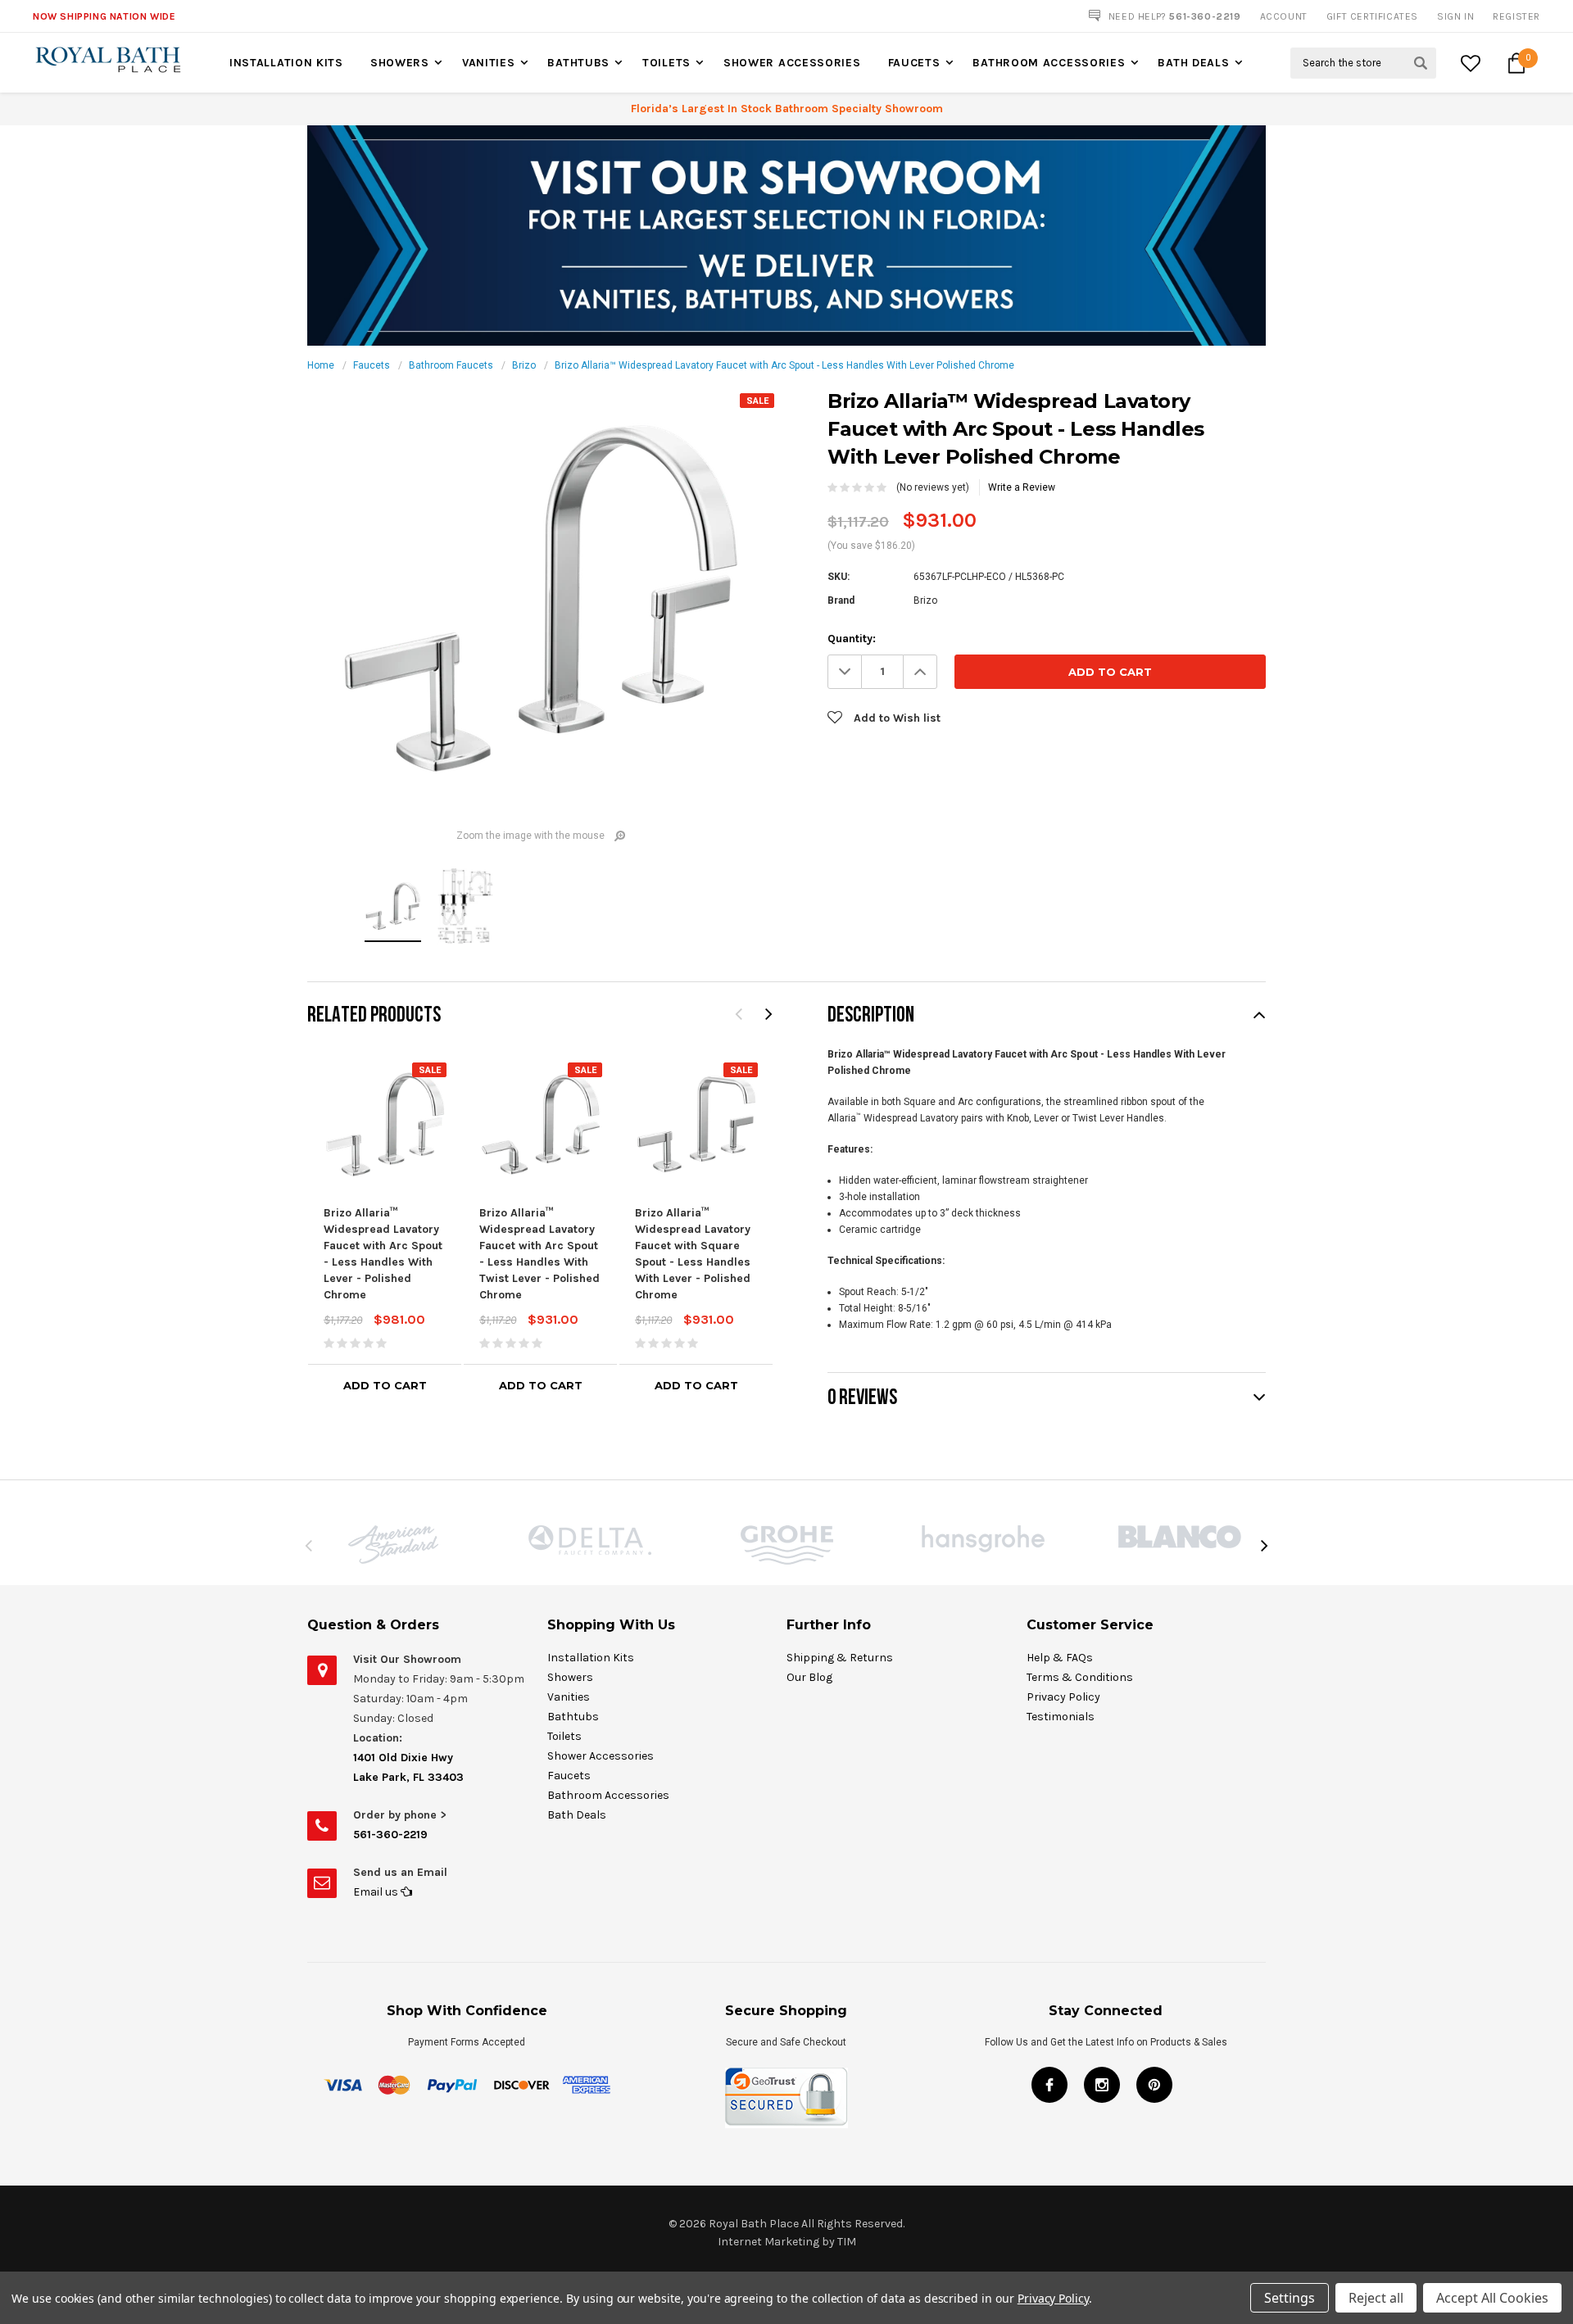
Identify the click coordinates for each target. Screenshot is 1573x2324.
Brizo (524, 365)
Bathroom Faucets (451, 365)
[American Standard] (393, 1545)
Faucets (914, 63)
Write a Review (1022, 487)
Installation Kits (286, 63)
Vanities (489, 63)
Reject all (1376, 2298)
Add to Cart (385, 1385)
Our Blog (809, 1677)
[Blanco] (1180, 1537)
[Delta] (590, 1540)
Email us (377, 1892)
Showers (400, 63)
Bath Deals (1193, 63)
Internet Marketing (768, 2242)
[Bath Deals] (786, 235)
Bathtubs (578, 63)
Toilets (666, 63)
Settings (1290, 2298)
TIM (847, 2242)
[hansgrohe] (983, 1539)
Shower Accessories (792, 63)
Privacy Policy (1063, 1697)
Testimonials (1061, 1717)
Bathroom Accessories (1049, 63)
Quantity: (852, 639)
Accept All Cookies (1492, 2298)
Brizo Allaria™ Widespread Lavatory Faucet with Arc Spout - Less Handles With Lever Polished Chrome (784, 365)
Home (321, 365)
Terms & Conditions (1080, 1677)
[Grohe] (786, 1545)
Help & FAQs (1060, 1658)
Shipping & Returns (840, 1658)
